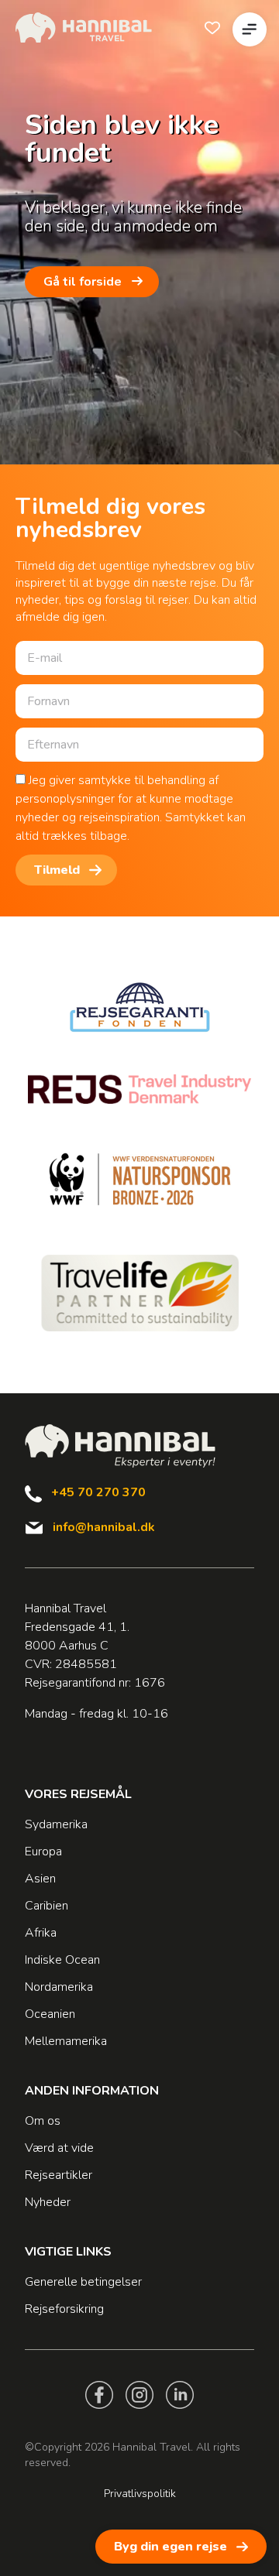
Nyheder (48, 2202)
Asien (40, 1879)
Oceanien (50, 2014)
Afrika (41, 1933)
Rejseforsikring (64, 2309)
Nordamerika (59, 1987)
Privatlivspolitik (140, 2494)
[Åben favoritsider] (212, 28)
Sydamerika (56, 1824)
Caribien (46, 1906)
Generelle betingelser (83, 2282)
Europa (43, 1851)
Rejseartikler (59, 2175)
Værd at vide (59, 2148)
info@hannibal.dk (104, 1527)
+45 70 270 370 (98, 1492)
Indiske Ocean (62, 1960)
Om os (43, 2121)
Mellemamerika (66, 2041)
